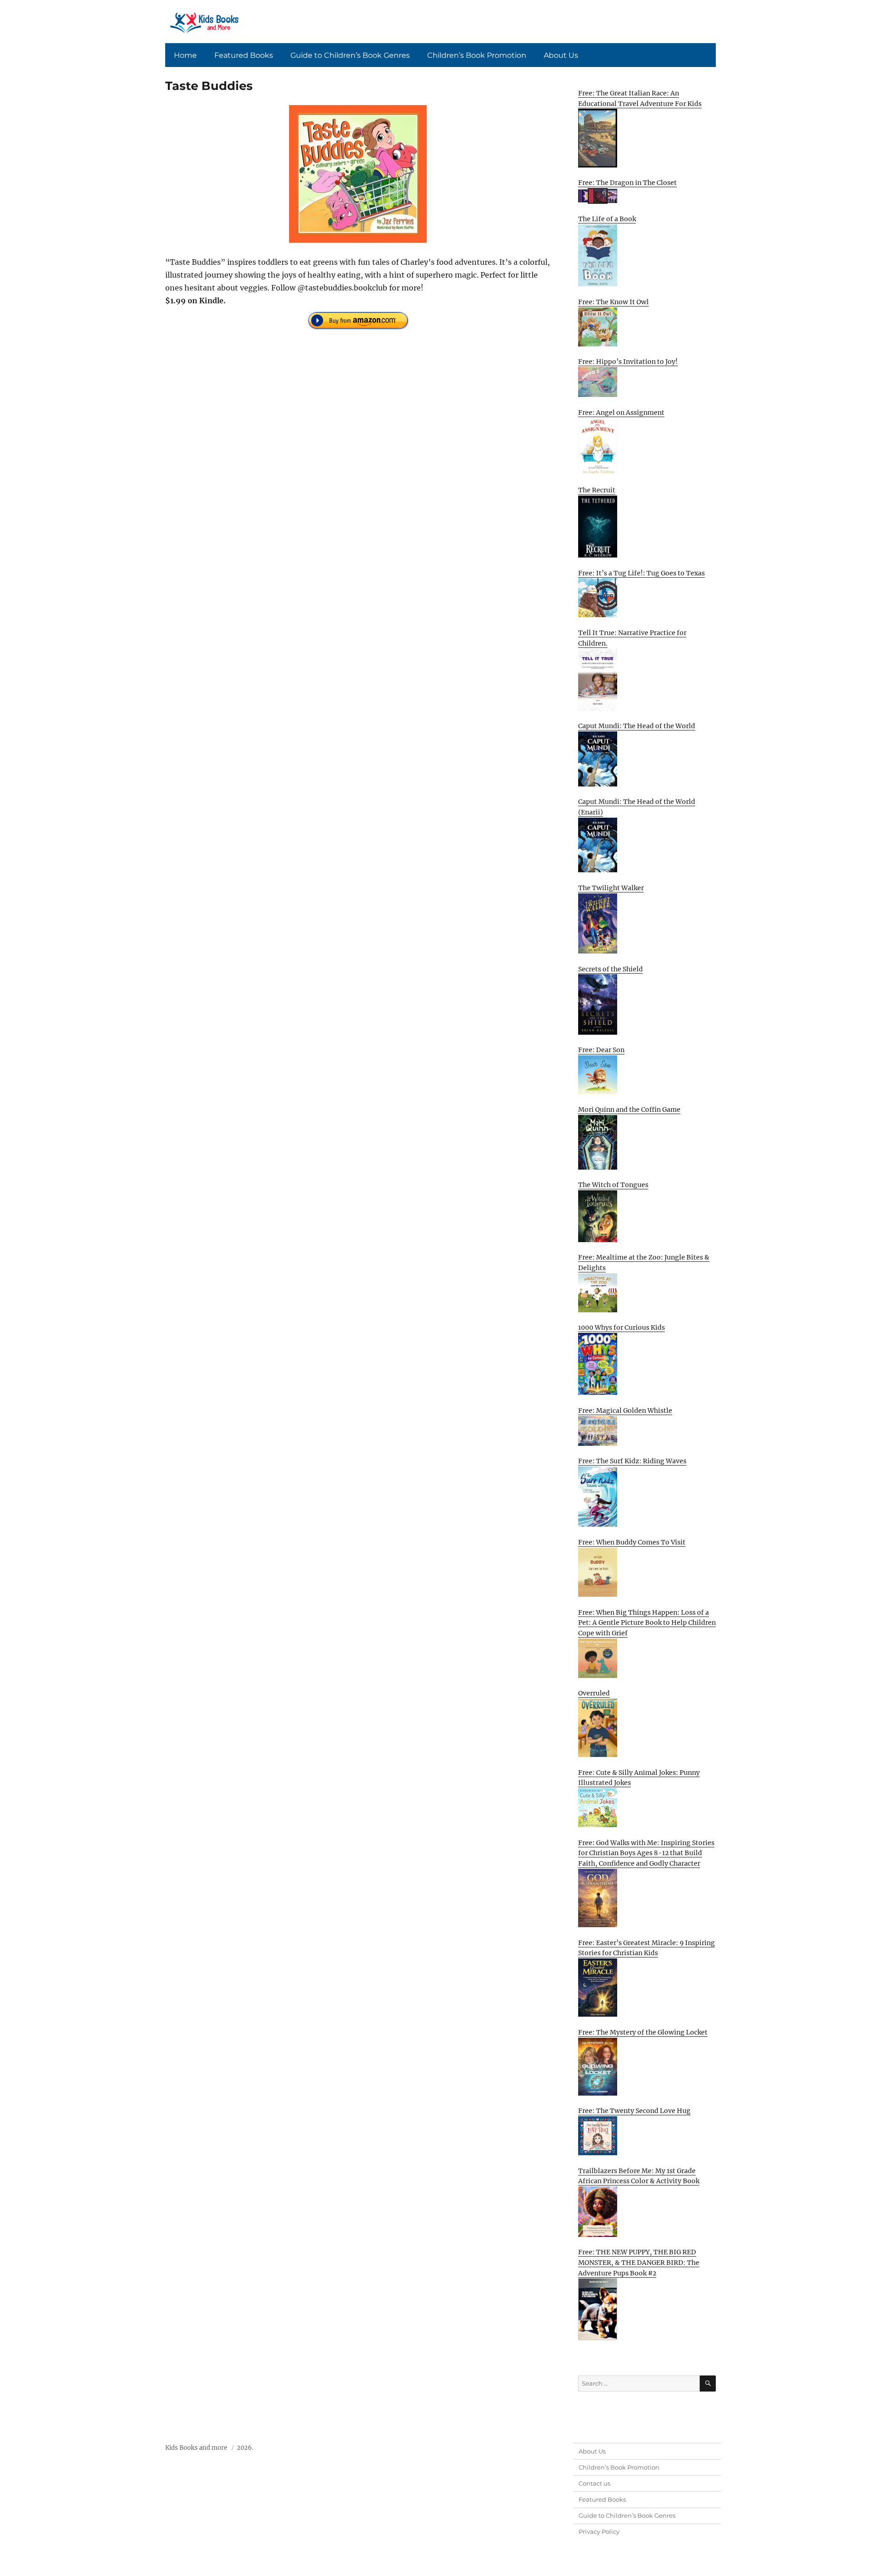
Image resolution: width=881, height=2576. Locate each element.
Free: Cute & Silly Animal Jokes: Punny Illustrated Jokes (639, 1778)
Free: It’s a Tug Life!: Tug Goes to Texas (641, 573)
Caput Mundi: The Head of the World (637, 726)
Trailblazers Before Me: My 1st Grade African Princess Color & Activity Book (639, 2176)
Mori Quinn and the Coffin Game (629, 1110)
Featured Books (244, 55)
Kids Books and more (196, 2448)
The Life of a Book (607, 219)
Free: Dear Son (601, 1050)
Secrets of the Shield (611, 969)
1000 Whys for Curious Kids (622, 1327)
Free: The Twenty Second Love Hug (634, 2111)
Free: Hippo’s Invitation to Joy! (628, 362)
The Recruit (597, 490)
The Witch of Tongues (613, 1185)
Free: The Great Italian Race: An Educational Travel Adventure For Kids (640, 98)
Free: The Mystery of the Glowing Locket (643, 2032)
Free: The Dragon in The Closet (627, 183)
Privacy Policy (599, 2531)
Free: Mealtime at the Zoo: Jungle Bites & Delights (644, 1263)
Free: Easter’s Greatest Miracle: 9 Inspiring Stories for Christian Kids (647, 1948)
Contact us (594, 2483)
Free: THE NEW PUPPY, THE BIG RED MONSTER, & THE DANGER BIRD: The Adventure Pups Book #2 (639, 2262)
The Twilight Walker (611, 888)
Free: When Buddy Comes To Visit (632, 1542)
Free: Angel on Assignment (621, 413)
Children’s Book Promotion (477, 55)
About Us (561, 55)
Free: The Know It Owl (613, 302)
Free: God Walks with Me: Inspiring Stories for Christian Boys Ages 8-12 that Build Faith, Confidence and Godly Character (646, 1853)
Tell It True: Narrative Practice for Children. (632, 638)
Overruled (594, 1693)
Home (185, 55)
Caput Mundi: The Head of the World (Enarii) (637, 807)
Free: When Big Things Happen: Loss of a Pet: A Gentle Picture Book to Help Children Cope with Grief (647, 1623)
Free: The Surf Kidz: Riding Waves (632, 1461)
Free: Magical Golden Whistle (625, 1411)
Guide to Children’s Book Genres (350, 55)
